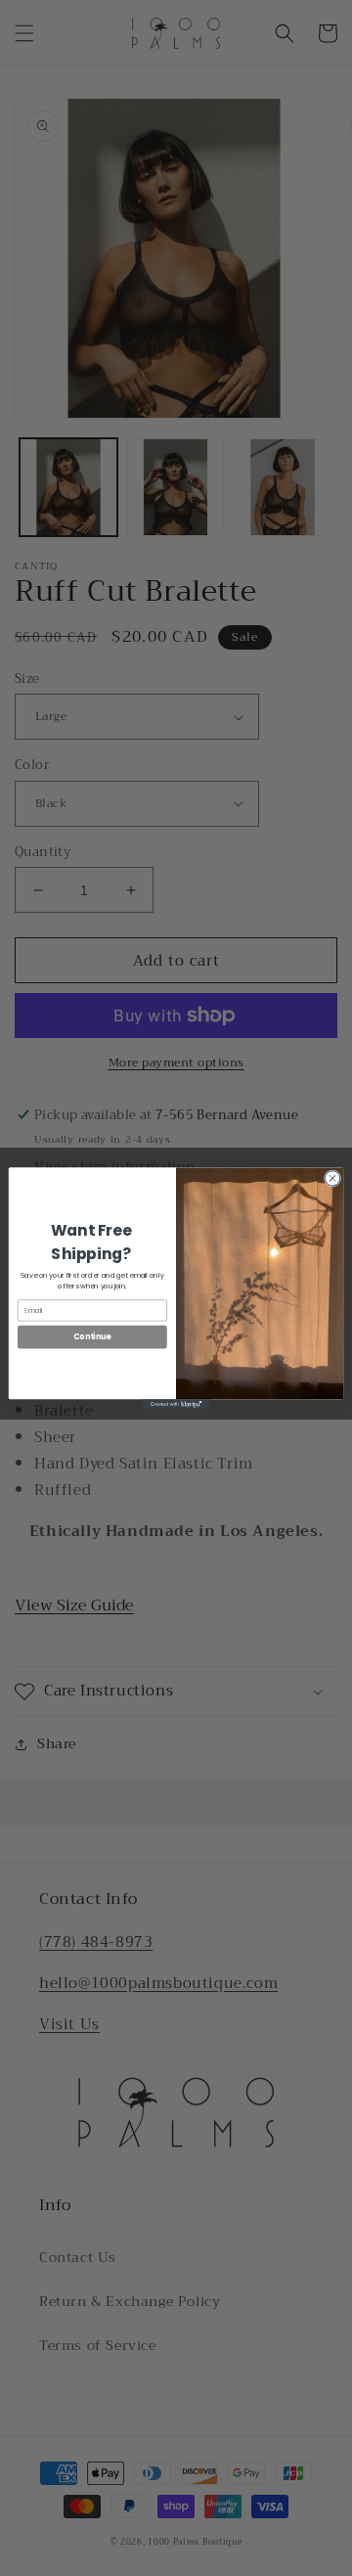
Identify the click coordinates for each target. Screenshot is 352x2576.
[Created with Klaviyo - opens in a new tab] (176, 1404)
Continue (92, 1336)
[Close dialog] (332, 1177)
